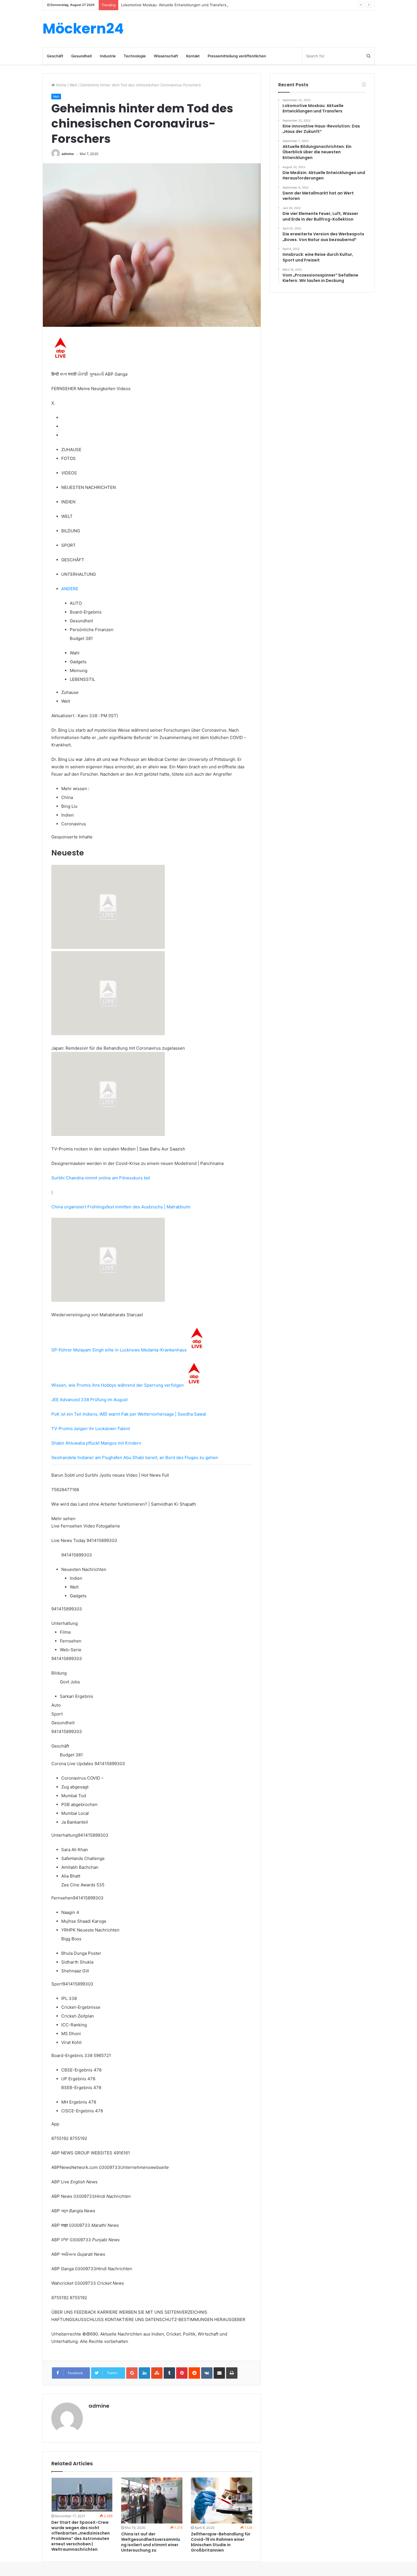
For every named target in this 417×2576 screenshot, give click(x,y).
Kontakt (193, 56)
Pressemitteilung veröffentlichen (237, 56)
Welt (73, 85)
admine (68, 154)
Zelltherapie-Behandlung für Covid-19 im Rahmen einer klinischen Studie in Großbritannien (221, 2542)
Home (61, 85)
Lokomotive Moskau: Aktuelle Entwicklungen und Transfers (174, 5)
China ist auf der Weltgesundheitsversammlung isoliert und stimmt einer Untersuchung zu (151, 2542)
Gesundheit (82, 56)
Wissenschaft (166, 56)
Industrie (108, 56)
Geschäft (55, 56)
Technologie (135, 56)
